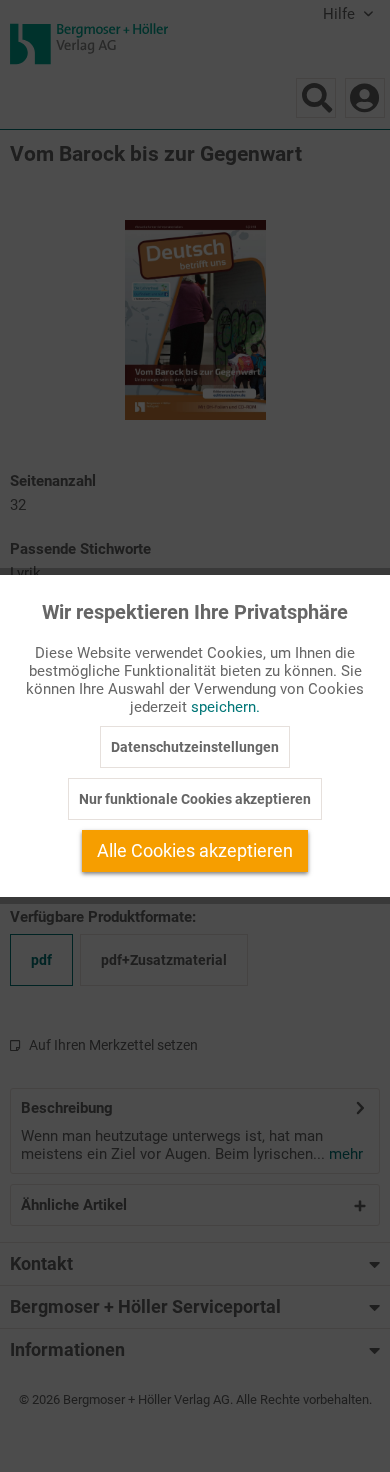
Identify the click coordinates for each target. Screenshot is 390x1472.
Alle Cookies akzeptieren (195, 850)
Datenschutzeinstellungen (195, 747)
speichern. (225, 707)
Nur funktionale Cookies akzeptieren (195, 799)
